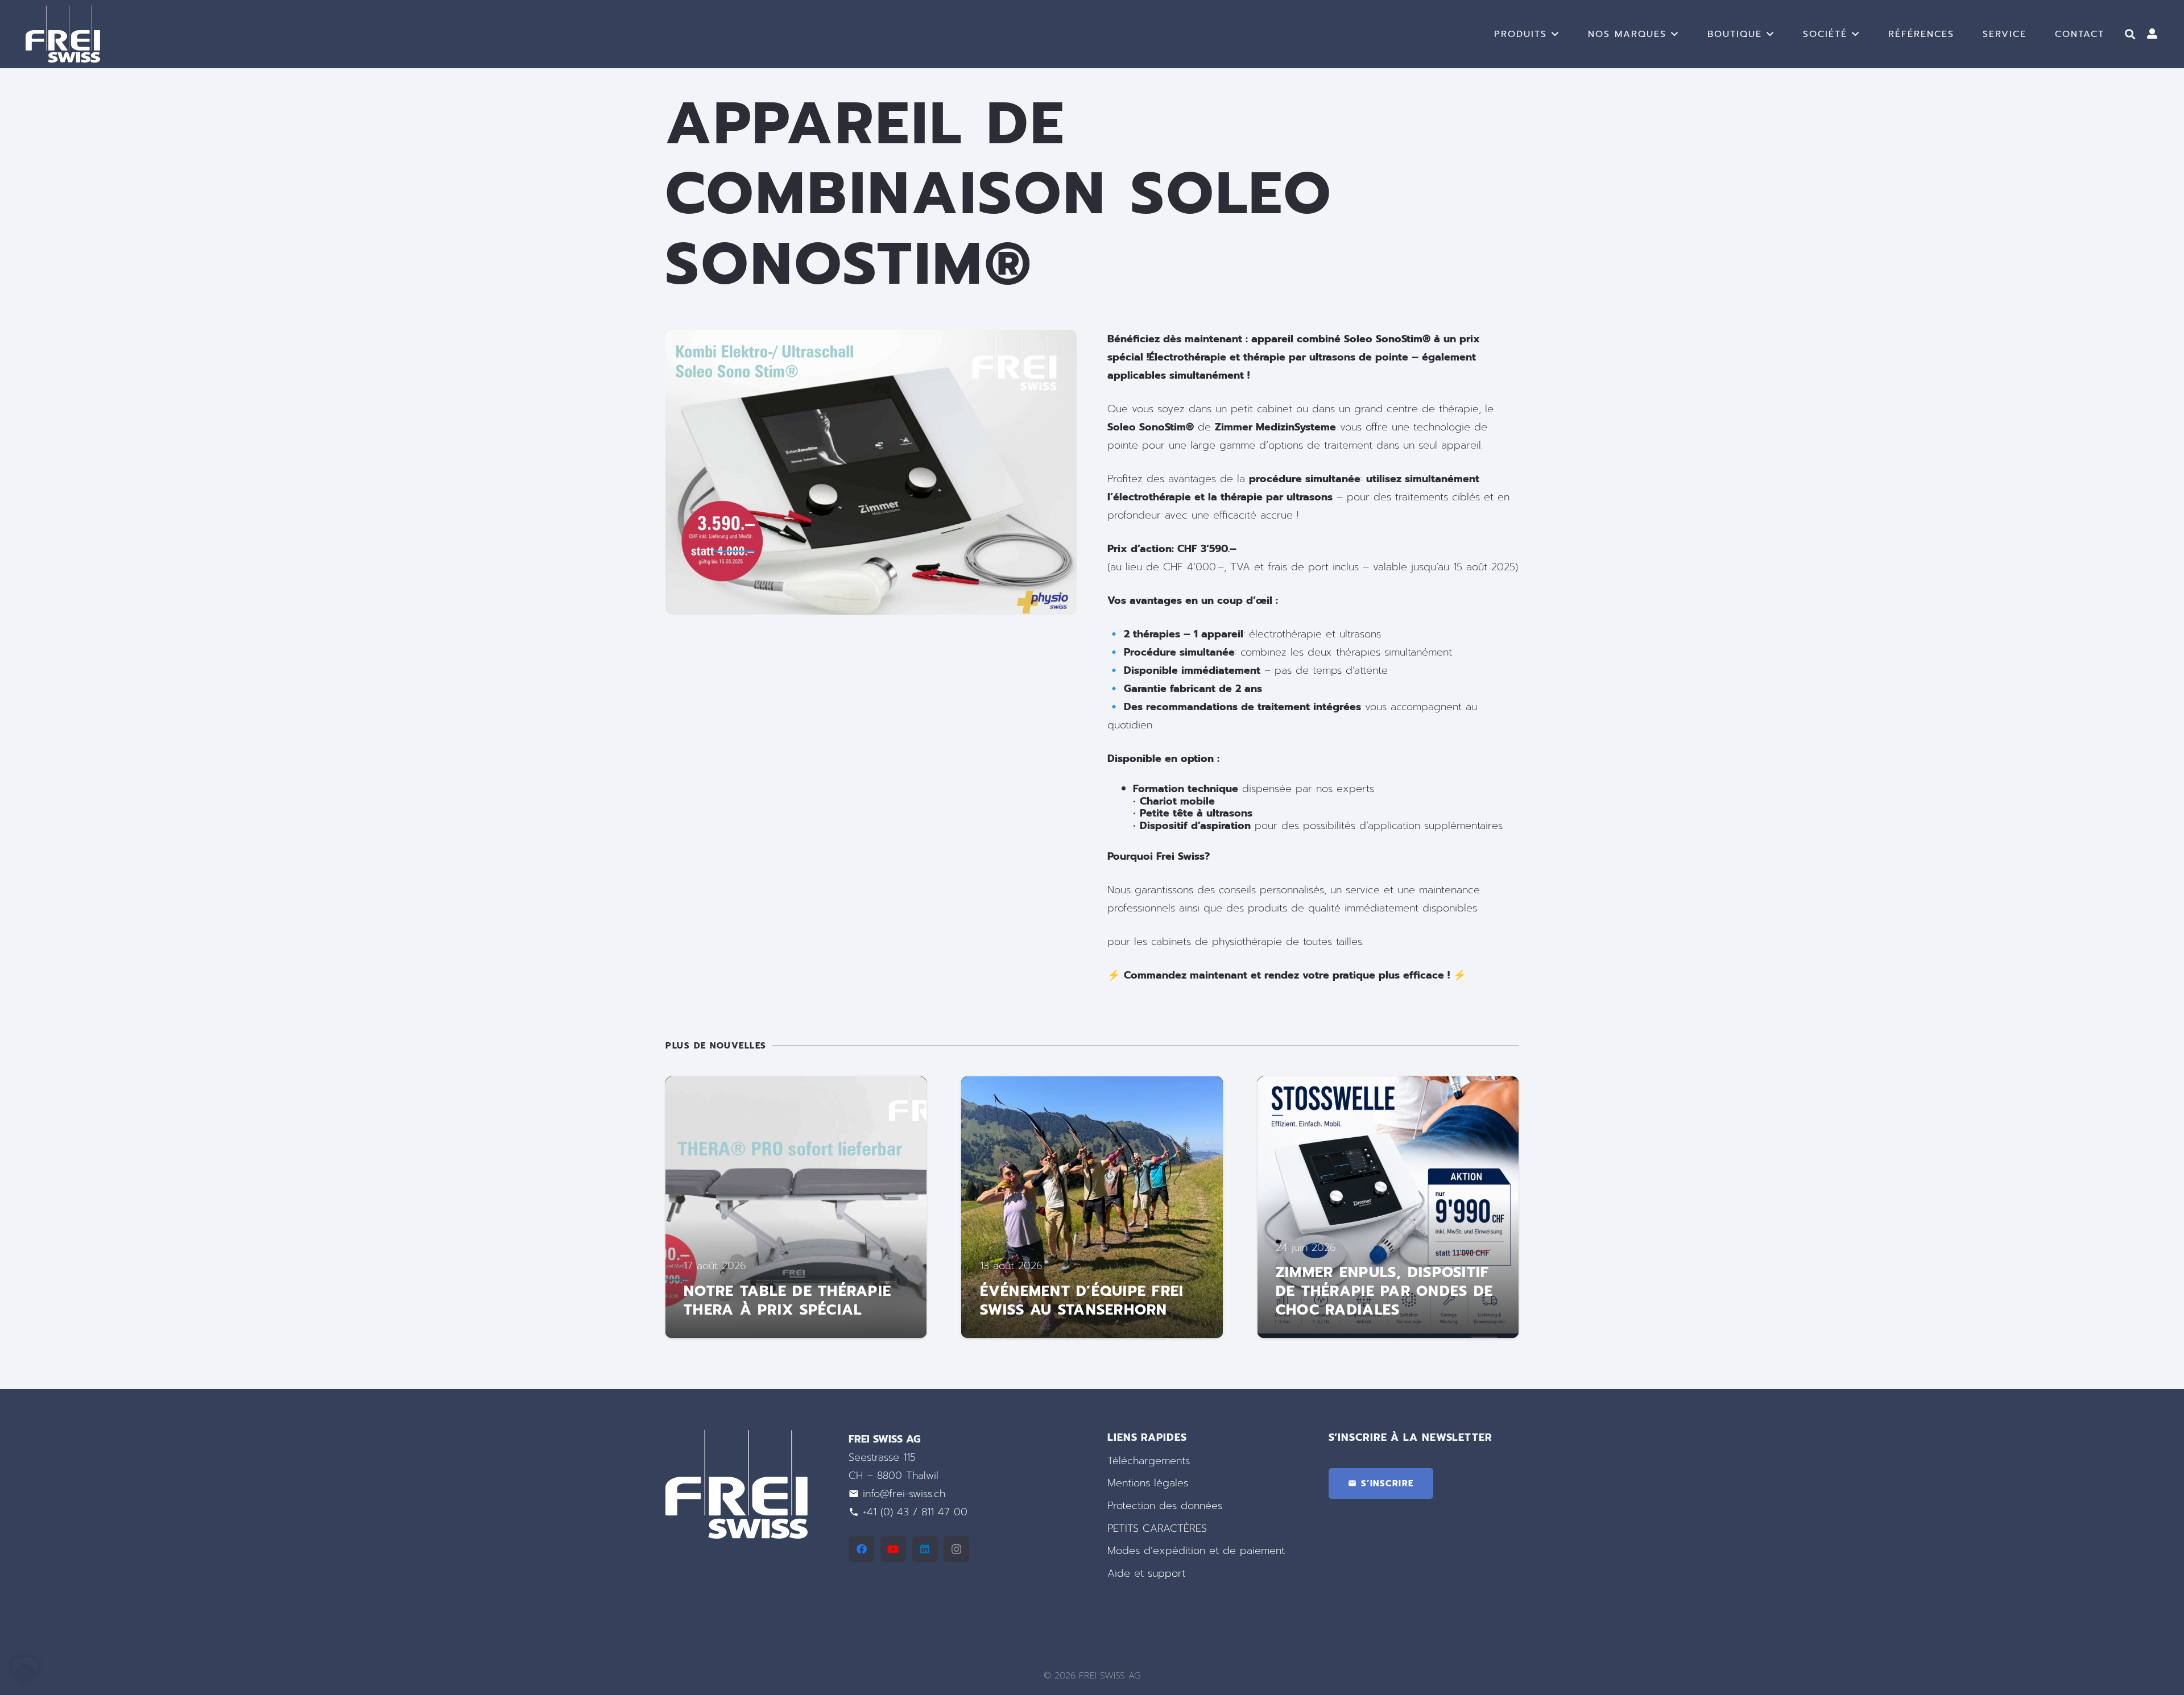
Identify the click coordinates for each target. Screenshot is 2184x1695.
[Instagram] (956, 1549)
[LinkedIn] (925, 1549)
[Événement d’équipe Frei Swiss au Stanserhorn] (1092, 1207)
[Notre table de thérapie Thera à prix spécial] (796, 1207)
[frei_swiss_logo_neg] (63, 34)
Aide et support (1146, 1573)
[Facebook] (861, 1549)
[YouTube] (893, 1549)
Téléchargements (1149, 1461)
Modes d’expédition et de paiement (1196, 1551)
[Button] (2152, 34)
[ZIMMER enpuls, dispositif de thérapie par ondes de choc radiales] (1388, 1207)
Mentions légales (1148, 1483)
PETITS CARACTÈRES (1157, 1528)
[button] (1556, 34)
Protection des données (1165, 1506)
